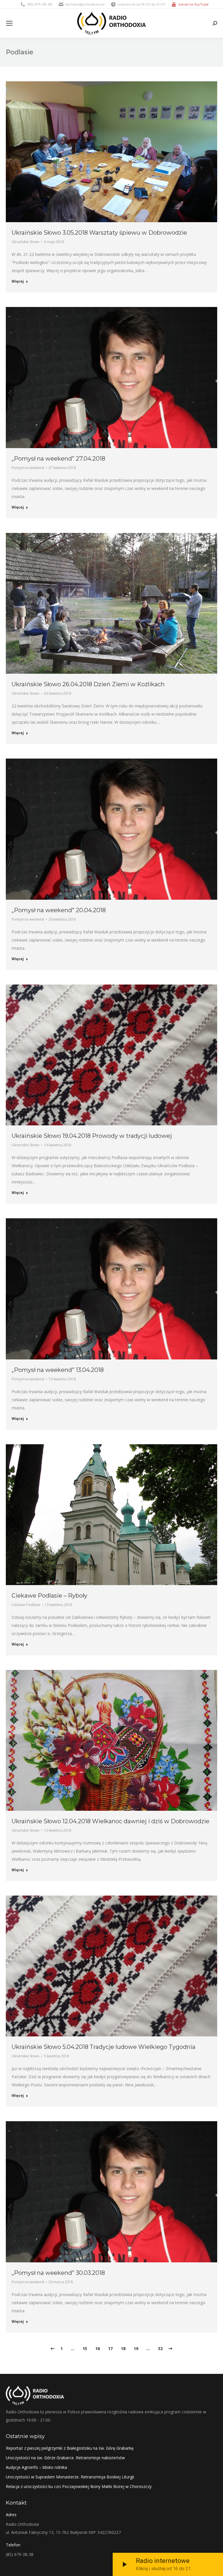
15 (85, 2348)
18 (123, 2348)
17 (110, 2348)
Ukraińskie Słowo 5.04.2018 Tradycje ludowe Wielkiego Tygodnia (104, 2047)
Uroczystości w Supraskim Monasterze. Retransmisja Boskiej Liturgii (70, 2477)
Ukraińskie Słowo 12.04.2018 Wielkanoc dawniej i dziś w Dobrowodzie (110, 1821)
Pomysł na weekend (28, 468)
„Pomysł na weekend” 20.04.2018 (59, 910)
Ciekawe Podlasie (26, 1605)
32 (160, 2348)
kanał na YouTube (194, 4)
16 (98, 2348)
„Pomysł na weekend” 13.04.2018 (58, 1370)
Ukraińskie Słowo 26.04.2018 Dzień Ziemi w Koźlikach (88, 684)
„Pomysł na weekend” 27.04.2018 (58, 459)
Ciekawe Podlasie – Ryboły (50, 1596)
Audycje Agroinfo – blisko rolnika (36, 2467)
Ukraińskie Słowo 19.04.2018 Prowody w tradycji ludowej (92, 1136)
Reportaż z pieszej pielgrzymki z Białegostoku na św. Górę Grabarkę (70, 2448)
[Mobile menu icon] (9, 23)
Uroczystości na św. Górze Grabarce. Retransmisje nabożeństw (65, 2458)
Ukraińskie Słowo (26, 242)
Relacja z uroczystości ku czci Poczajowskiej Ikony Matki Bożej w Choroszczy (79, 2486)
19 (136, 2348)
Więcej (18, 281)
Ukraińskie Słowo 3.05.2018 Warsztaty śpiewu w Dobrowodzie (99, 233)
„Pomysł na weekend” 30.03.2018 (58, 2273)
